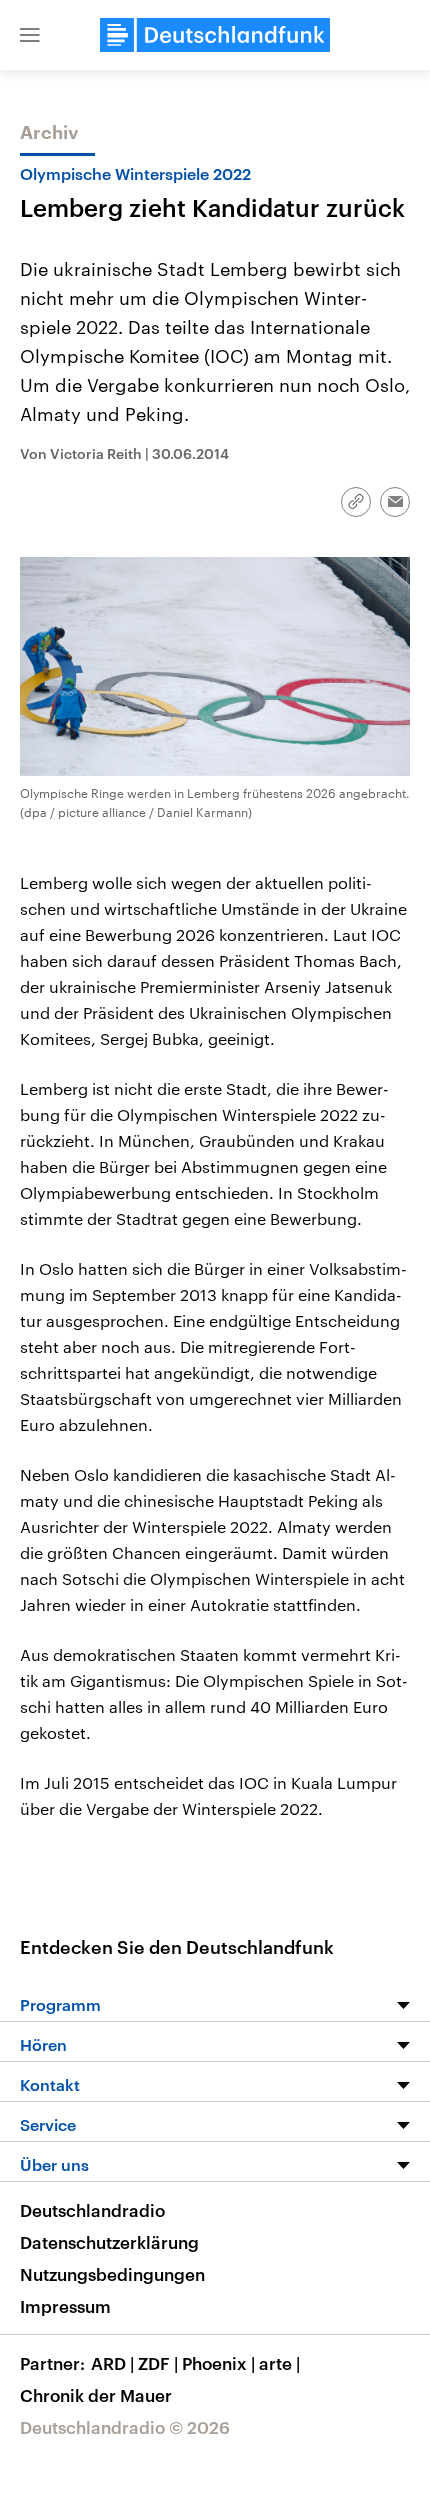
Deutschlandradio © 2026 (125, 2427)
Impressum (65, 2306)
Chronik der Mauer (96, 2395)
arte (279, 2363)
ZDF (158, 2363)
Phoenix (218, 2363)
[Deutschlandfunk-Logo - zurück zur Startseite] (215, 35)
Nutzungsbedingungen (112, 2274)
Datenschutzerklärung (109, 2242)
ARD (112, 2363)
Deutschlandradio (92, 2210)
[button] (30, 35)
